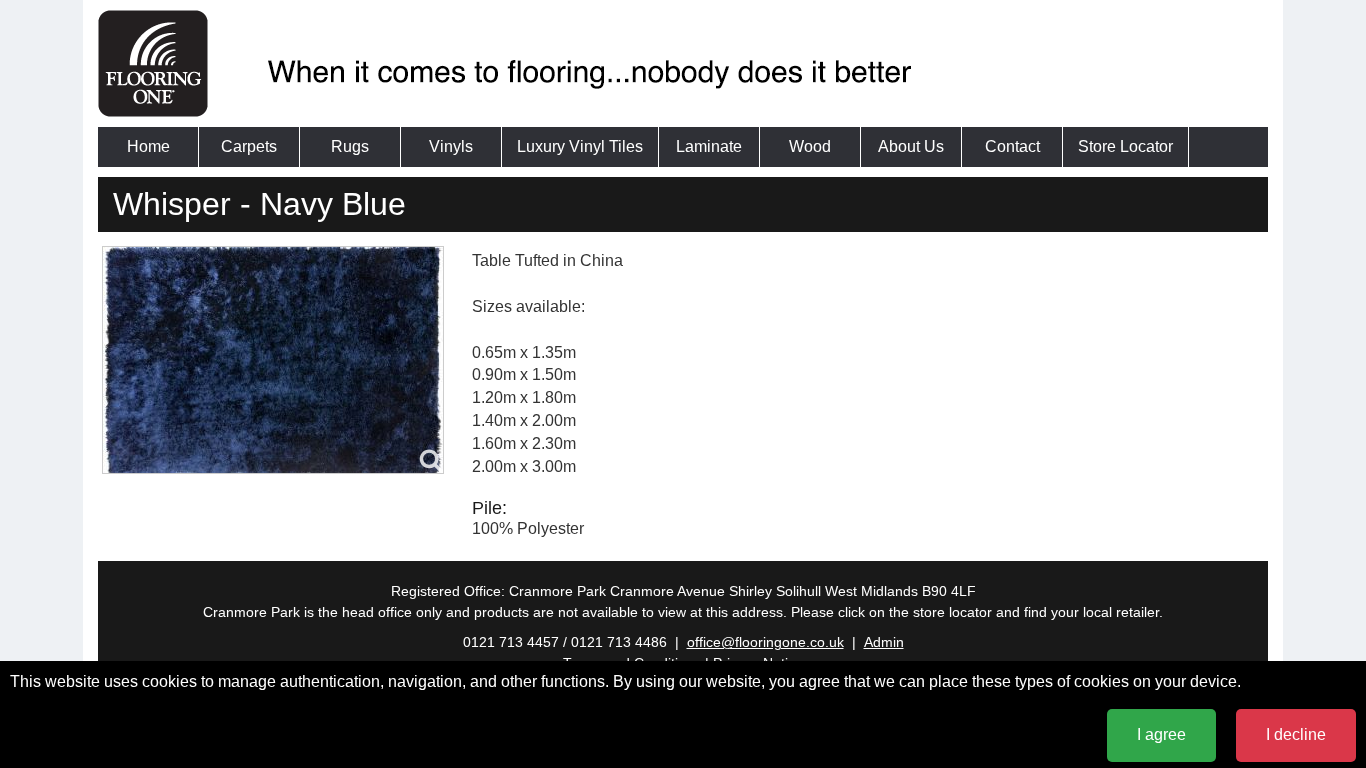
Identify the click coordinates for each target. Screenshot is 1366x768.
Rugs (350, 146)
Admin (884, 642)
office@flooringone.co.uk (765, 642)
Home (148, 146)
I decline (1296, 734)
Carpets (249, 146)
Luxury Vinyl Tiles (580, 146)
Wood (810, 146)
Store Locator (1125, 146)
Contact (1012, 146)
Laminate (709, 146)
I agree (1161, 734)
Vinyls (451, 146)
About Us (911, 146)
